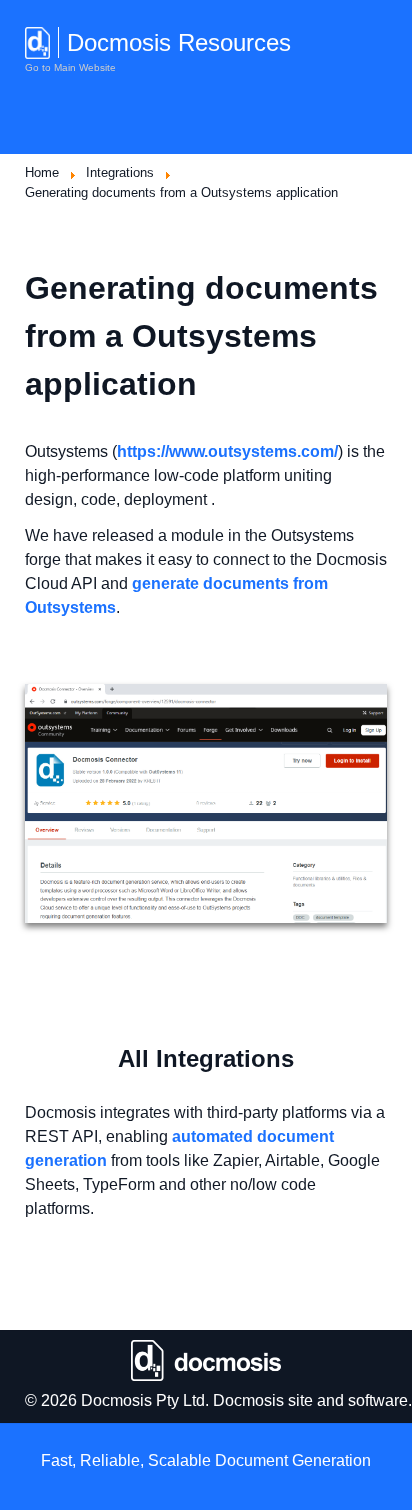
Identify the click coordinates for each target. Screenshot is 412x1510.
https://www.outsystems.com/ (227, 451)
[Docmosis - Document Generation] (206, 1360)
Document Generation (293, 1460)
